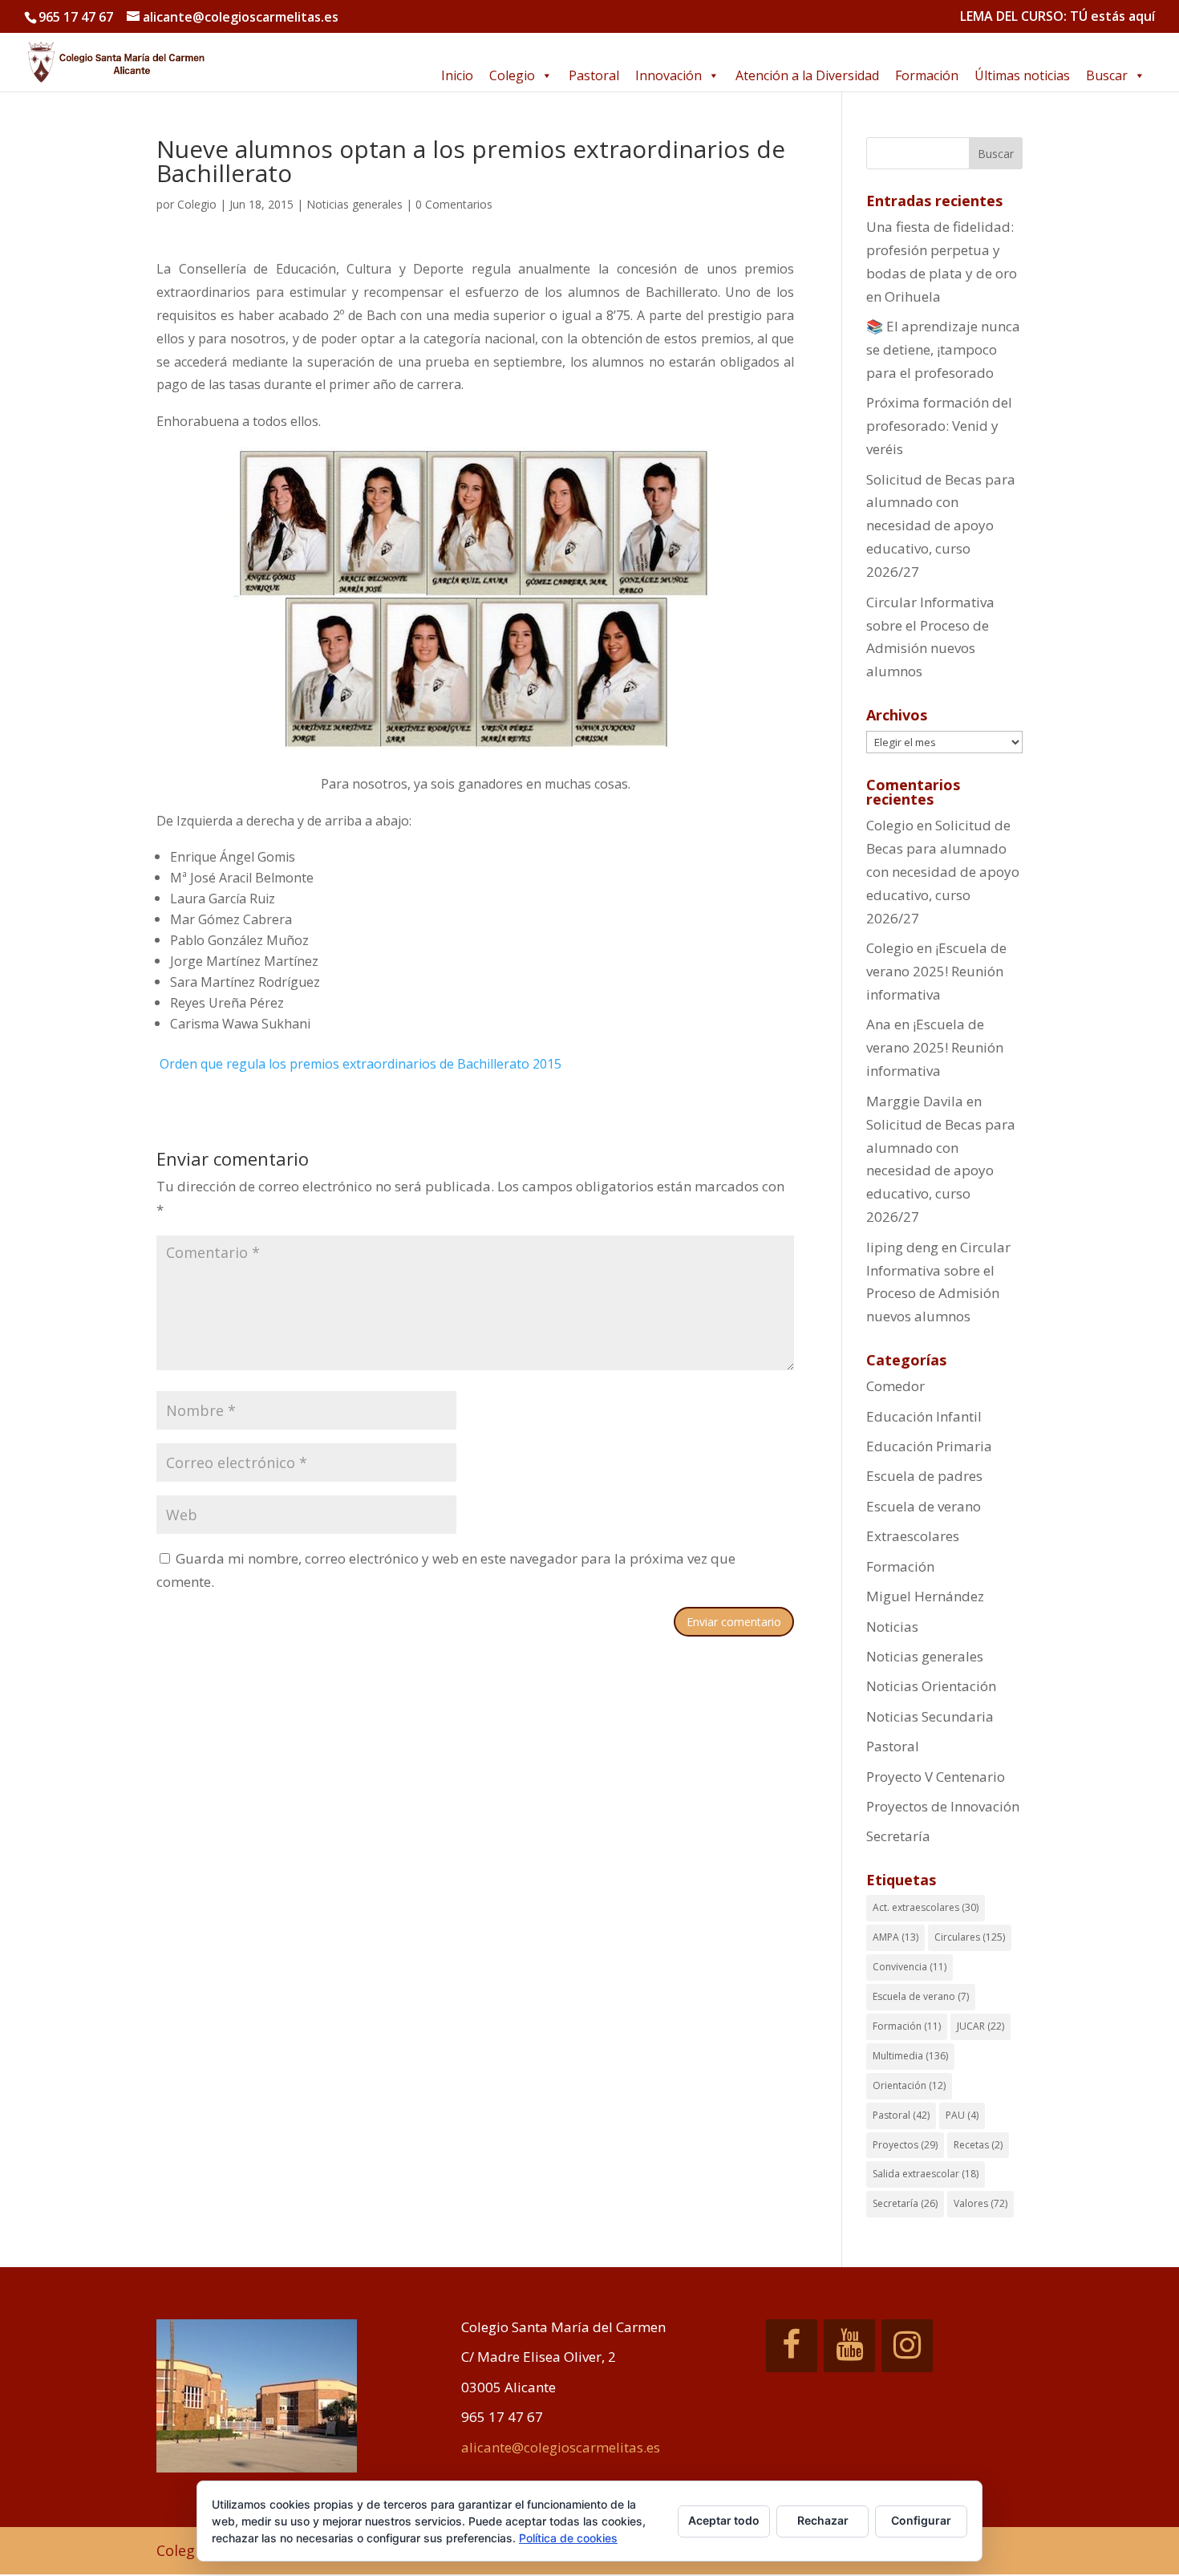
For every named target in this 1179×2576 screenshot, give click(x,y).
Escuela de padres (924, 1476)
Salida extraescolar (926, 2174)
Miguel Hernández (925, 1596)
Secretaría (898, 1836)
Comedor (895, 1386)
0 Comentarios (454, 204)
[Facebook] (792, 2346)
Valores (980, 2203)
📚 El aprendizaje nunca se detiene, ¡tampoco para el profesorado (943, 349)
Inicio (457, 75)
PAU (962, 2115)
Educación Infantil (924, 1416)
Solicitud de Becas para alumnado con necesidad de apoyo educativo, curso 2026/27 (941, 526)
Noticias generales (355, 204)
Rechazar (823, 2520)
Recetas (978, 2145)
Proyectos (905, 2145)
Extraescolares (913, 1536)
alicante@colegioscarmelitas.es (561, 2447)
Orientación (909, 2085)
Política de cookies (568, 2538)
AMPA (895, 1937)
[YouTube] (849, 2346)
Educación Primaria (929, 1446)
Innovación (669, 75)
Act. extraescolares (926, 1907)
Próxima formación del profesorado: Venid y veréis (939, 426)
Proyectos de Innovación (943, 1806)
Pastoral (594, 75)
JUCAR (980, 2026)
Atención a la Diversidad (807, 75)
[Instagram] (907, 2346)
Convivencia (910, 1967)
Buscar (1107, 75)
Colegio (512, 75)
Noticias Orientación (931, 1686)
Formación (927, 75)
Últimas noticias (1022, 75)
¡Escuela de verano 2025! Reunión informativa (936, 971)
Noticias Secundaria (930, 1716)
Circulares (970, 1937)
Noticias (892, 1627)
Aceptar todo (724, 2520)
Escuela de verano (924, 1506)
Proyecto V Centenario (936, 1777)
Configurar (921, 2520)
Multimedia (910, 2056)
